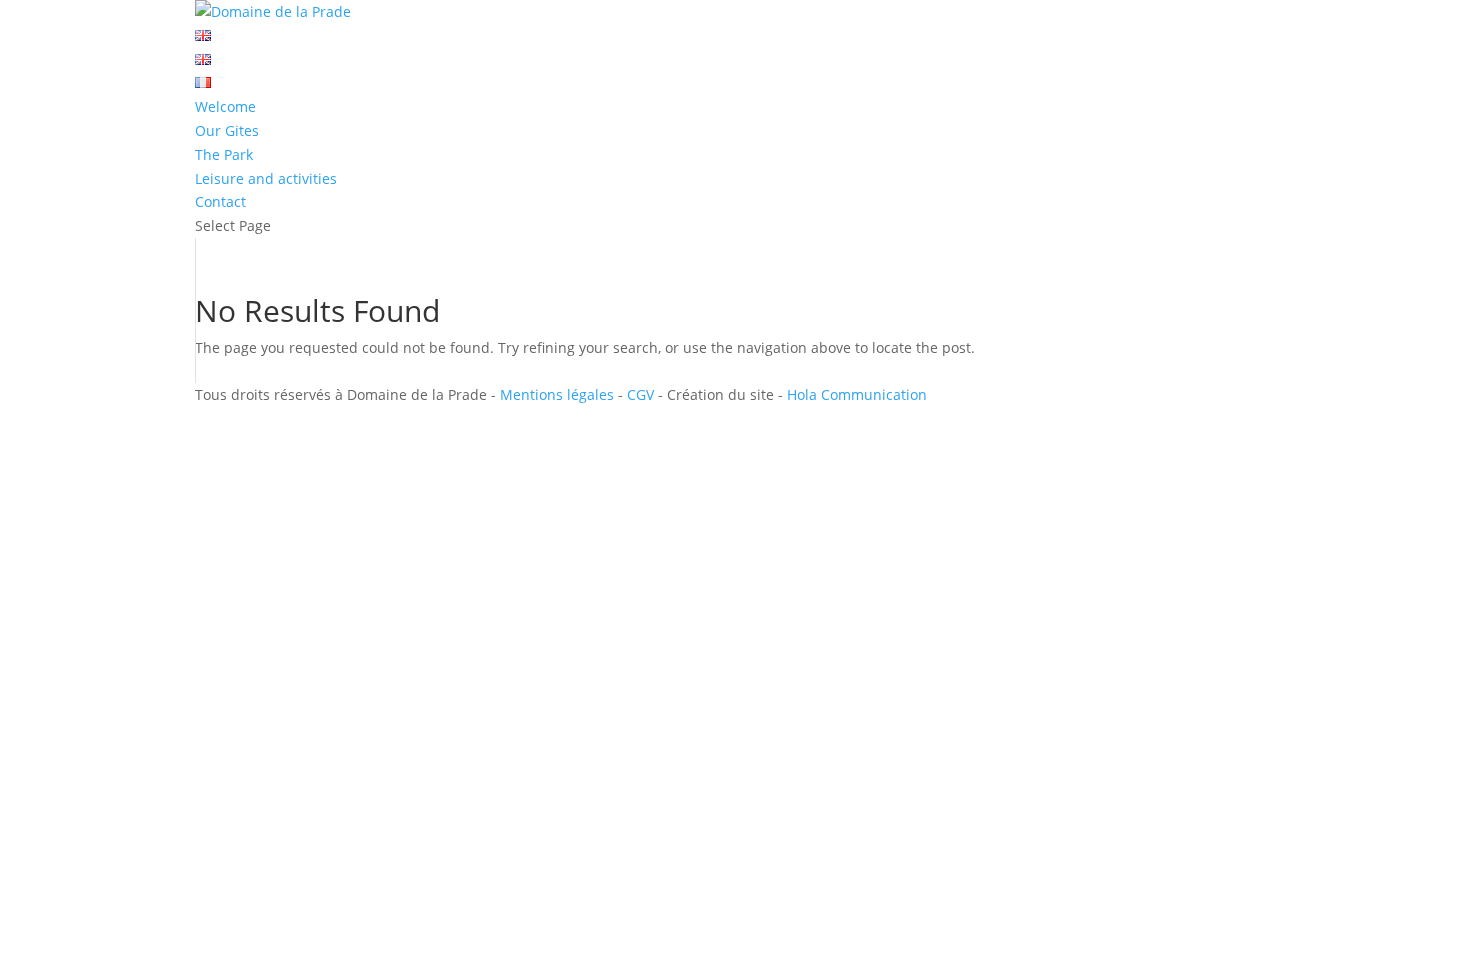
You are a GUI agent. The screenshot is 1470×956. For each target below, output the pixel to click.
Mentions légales (557, 394)
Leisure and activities (266, 178)
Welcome (225, 106)
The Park (224, 154)
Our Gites (227, 130)
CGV (640, 394)
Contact (220, 201)
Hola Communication (857, 394)
